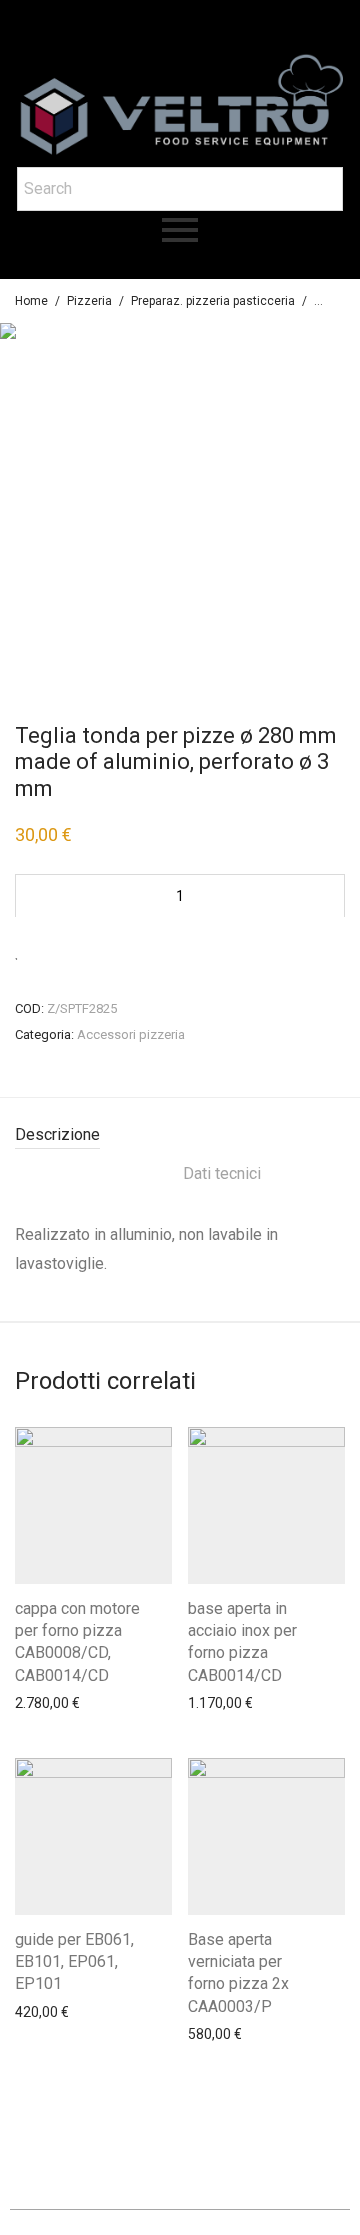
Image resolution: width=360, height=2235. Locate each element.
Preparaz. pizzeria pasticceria (213, 301)
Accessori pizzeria (131, 1034)
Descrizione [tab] (57, 1134)
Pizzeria (89, 301)
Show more (45, 1714)
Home (31, 301)
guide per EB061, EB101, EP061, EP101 (74, 1962)
